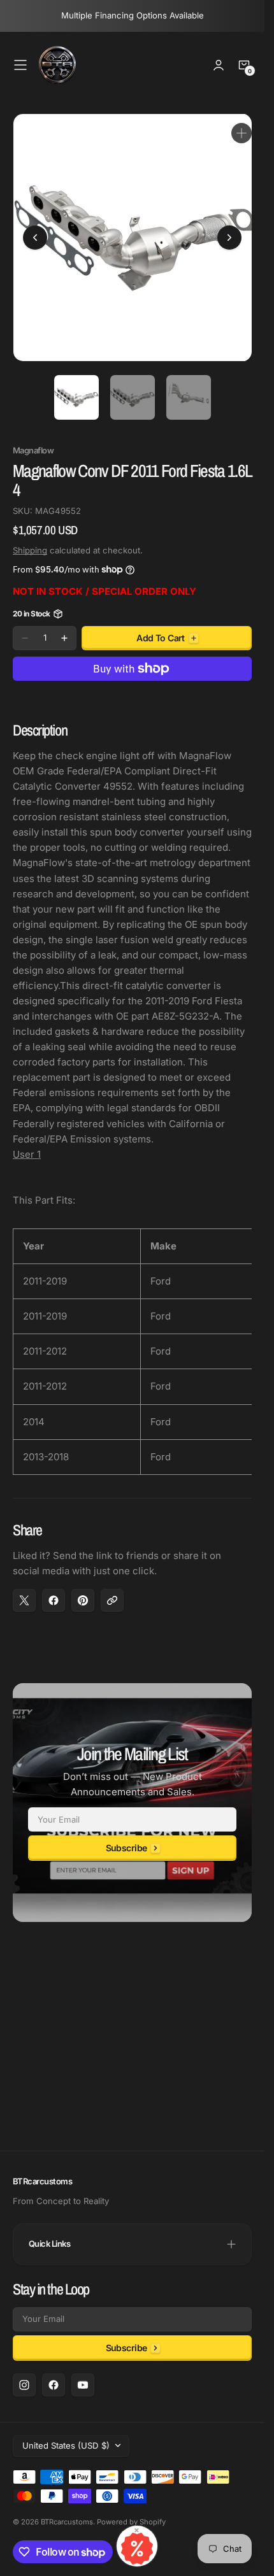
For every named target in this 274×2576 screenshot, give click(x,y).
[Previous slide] (35, 233)
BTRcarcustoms (67, 2522)
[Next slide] (229, 233)
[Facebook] (54, 2385)
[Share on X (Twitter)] (24, 1591)
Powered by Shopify (131, 2522)
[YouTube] (83, 2385)
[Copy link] (112, 1591)
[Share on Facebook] (54, 1591)
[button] (20, 65)
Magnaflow (33, 441)
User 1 (27, 1145)
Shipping (30, 541)
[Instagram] (24, 2385)
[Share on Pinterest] (83, 1591)
